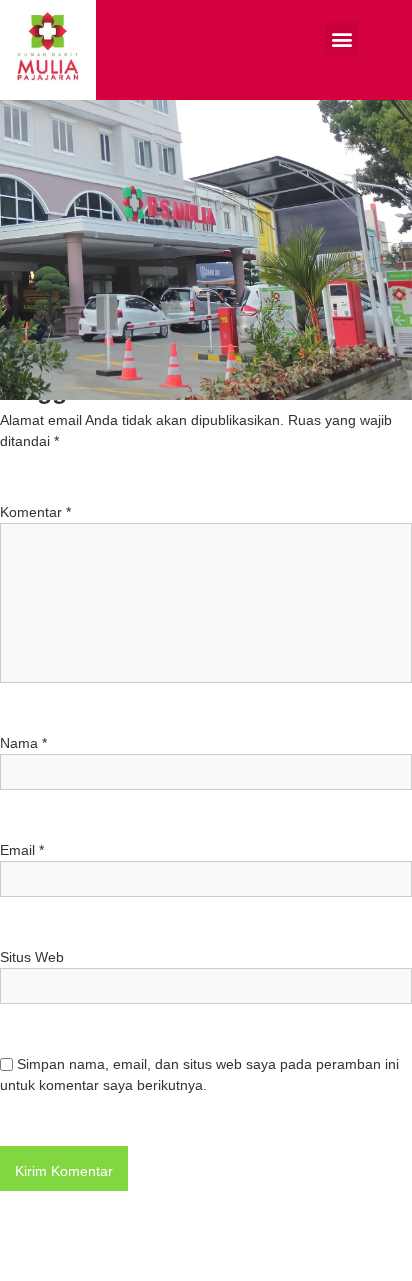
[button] (341, 38)
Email (22, 850)
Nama (23, 743)
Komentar (35, 512)
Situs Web (32, 957)
